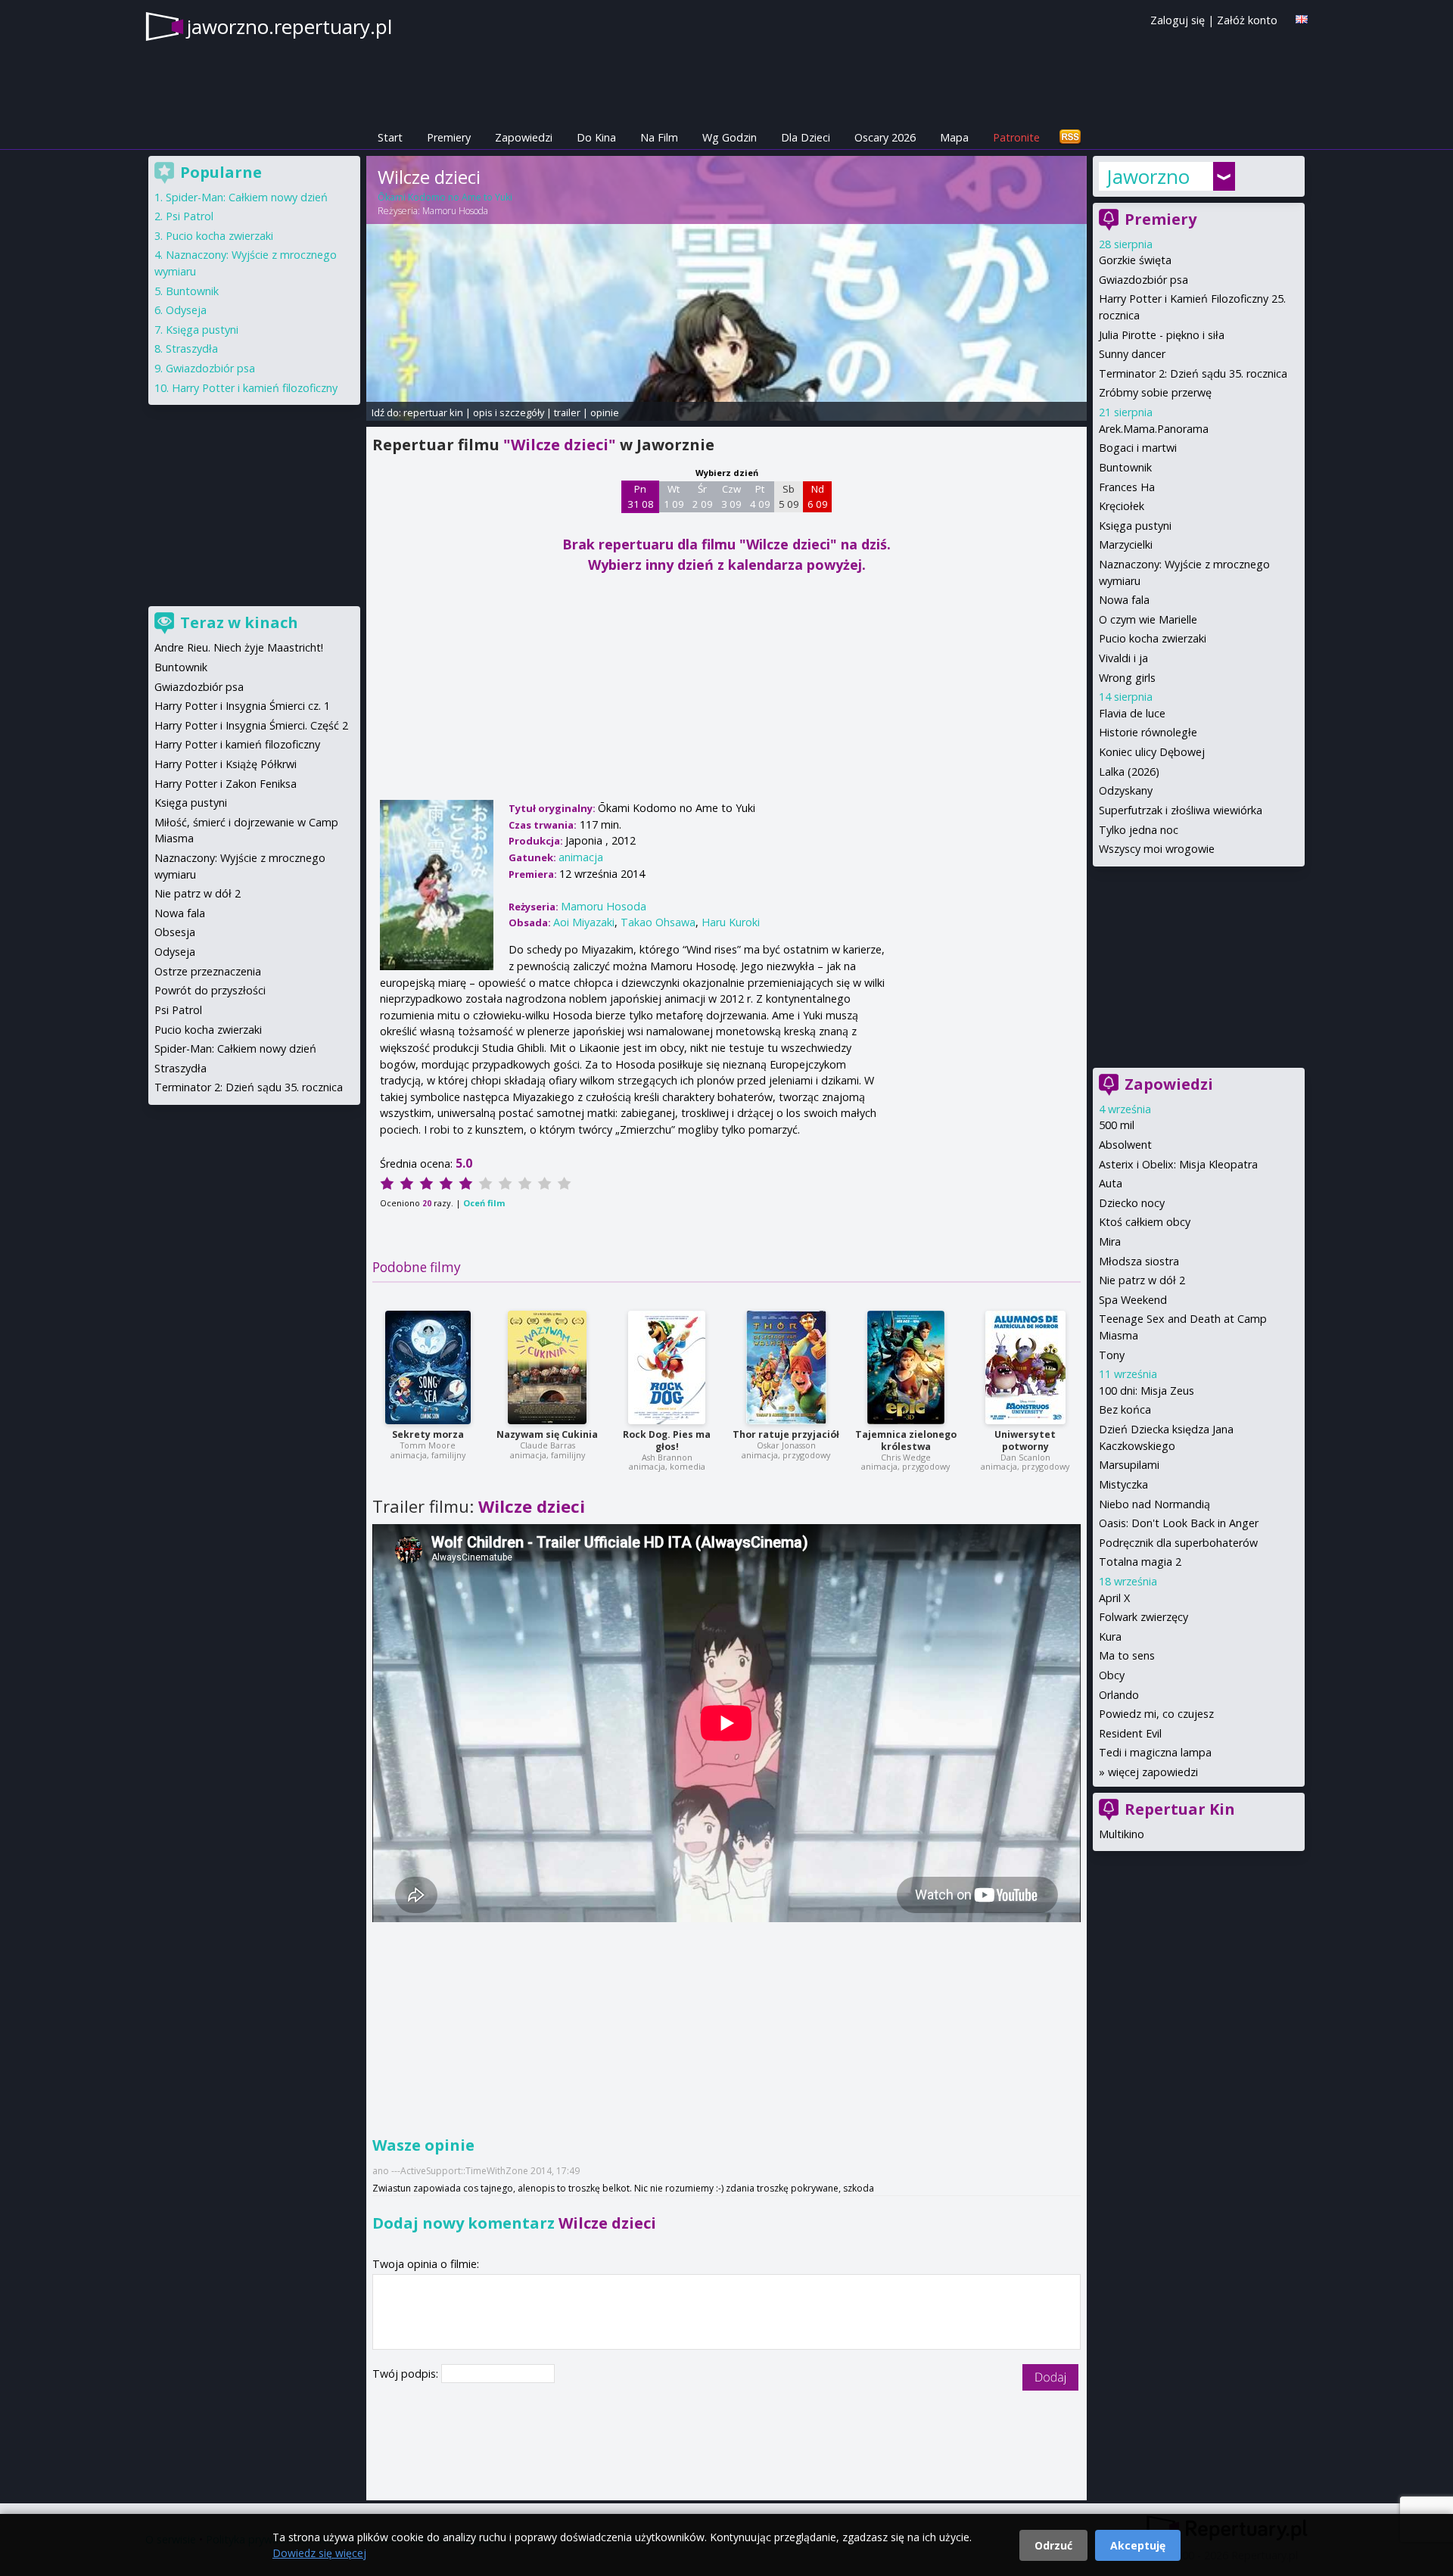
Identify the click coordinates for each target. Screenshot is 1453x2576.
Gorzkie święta (1135, 260)
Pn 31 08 (641, 496)
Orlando (1119, 1695)
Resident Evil (1130, 1733)
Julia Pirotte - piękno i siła (1162, 335)
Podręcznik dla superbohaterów (1178, 1543)
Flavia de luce (1132, 713)
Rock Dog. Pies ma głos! (667, 1440)
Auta (1111, 1183)
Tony (1112, 1355)
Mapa (954, 137)
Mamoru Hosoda (455, 211)
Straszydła (192, 348)
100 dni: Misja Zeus (1147, 1391)
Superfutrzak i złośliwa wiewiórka (1181, 810)
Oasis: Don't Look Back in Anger (1179, 1523)
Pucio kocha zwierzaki (1153, 638)
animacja (581, 857)
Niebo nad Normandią (1154, 1504)
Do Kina (596, 137)
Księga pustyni (1135, 526)
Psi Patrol (190, 216)
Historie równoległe (1148, 732)
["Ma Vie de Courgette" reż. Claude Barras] (547, 1367)
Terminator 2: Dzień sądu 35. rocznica (1193, 373)
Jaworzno (1148, 176)
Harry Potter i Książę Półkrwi (226, 764)
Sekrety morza (428, 1434)
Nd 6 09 (818, 496)
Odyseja (186, 310)
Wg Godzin (730, 137)
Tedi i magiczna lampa (1155, 1752)
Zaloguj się (1178, 20)
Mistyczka (1123, 1484)
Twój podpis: (407, 2374)
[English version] (1302, 19)
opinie (605, 412)
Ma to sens (1127, 1655)
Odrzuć (1053, 2545)
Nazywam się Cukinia (547, 1434)
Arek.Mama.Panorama (1154, 429)
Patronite (1016, 137)
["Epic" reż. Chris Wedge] (906, 1367)
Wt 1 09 (674, 496)
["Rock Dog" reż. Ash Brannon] (667, 1367)
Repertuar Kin (1180, 1809)
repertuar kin (433, 412)
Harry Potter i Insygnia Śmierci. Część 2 (251, 725)
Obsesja (175, 932)
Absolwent (1125, 1145)
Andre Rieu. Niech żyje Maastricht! (239, 647)
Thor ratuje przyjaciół (786, 1434)
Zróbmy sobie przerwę (1155, 392)
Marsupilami (1129, 1465)
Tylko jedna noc (1139, 830)
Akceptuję (1138, 2545)
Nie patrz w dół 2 (1142, 1280)
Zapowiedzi (524, 137)
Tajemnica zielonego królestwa (906, 1440)
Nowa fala (1124, 600)
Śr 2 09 (703, 496)
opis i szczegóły (509, 412)
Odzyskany (1126, 790)
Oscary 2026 (885, 137)
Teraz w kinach (239, 622)
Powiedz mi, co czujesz (1156, 1714)
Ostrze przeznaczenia (208, 971)
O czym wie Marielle (1148, 619)
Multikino (1122, 1834)
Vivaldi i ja (1123, 658)
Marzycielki (1126, 544)
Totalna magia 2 (1140, 1562)
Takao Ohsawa (658, 922)
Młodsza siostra (1139, 1261)
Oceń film (484, 1203)
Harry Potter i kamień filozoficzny (255, 388)
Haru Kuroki (731, 922)
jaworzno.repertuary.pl (289, 26)
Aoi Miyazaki (584, 922)
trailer (567, 412)
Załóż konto (1247, 20)
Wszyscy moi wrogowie (1157, 849)
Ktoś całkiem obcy (1145, 1222)
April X (1114, 1598)
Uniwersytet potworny (1025, 1440)
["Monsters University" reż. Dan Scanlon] (1025, 1367)
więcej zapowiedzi (1153, 1772)
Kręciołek (1122, 506)
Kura (1110, 1636)
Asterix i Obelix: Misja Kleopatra (1178, 1164)
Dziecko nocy (1132, 1203)
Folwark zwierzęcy (1143, 1617)
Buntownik (1125, 467)
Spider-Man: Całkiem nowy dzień (247, 197)
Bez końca (1125, 1409)
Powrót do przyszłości (210, 990)
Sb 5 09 (789, 496)
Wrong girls (1127, 678)
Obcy (1112, 1675)
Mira (1110, 1241)
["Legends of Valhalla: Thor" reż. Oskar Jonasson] (786, 1367)
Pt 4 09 (760, 496)
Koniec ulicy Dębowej (1152, 752)
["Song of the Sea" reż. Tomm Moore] (428, 1367)
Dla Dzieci (806, 137)
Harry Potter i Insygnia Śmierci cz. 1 (242, 706)
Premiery (449, 137)
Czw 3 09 (731, 496)
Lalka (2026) (1129, 772)
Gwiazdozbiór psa (1143, 280)
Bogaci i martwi (1138, 448)
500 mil (1117, 1125)
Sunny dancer (1132, 354)
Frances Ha (1127, 487)
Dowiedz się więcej (319, 2553)
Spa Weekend (1133, 1300)
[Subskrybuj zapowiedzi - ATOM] (1070, 137)
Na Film (659, 137)
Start (390, 137)
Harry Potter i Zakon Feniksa (226, 784)
